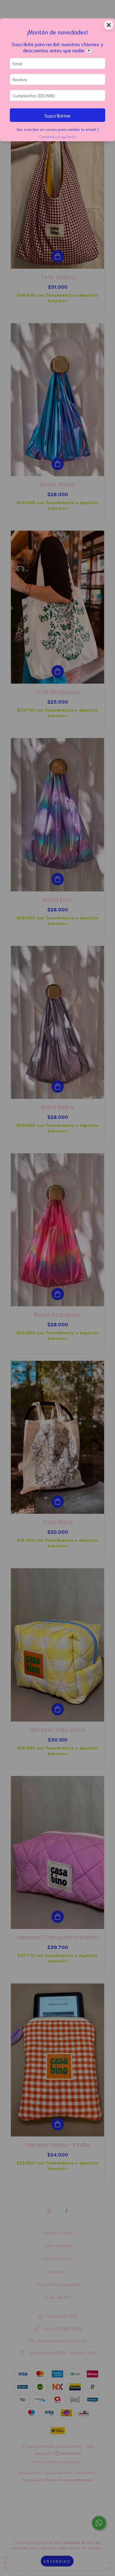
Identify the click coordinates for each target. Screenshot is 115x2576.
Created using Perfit (57, 136)
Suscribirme (57, 115)
